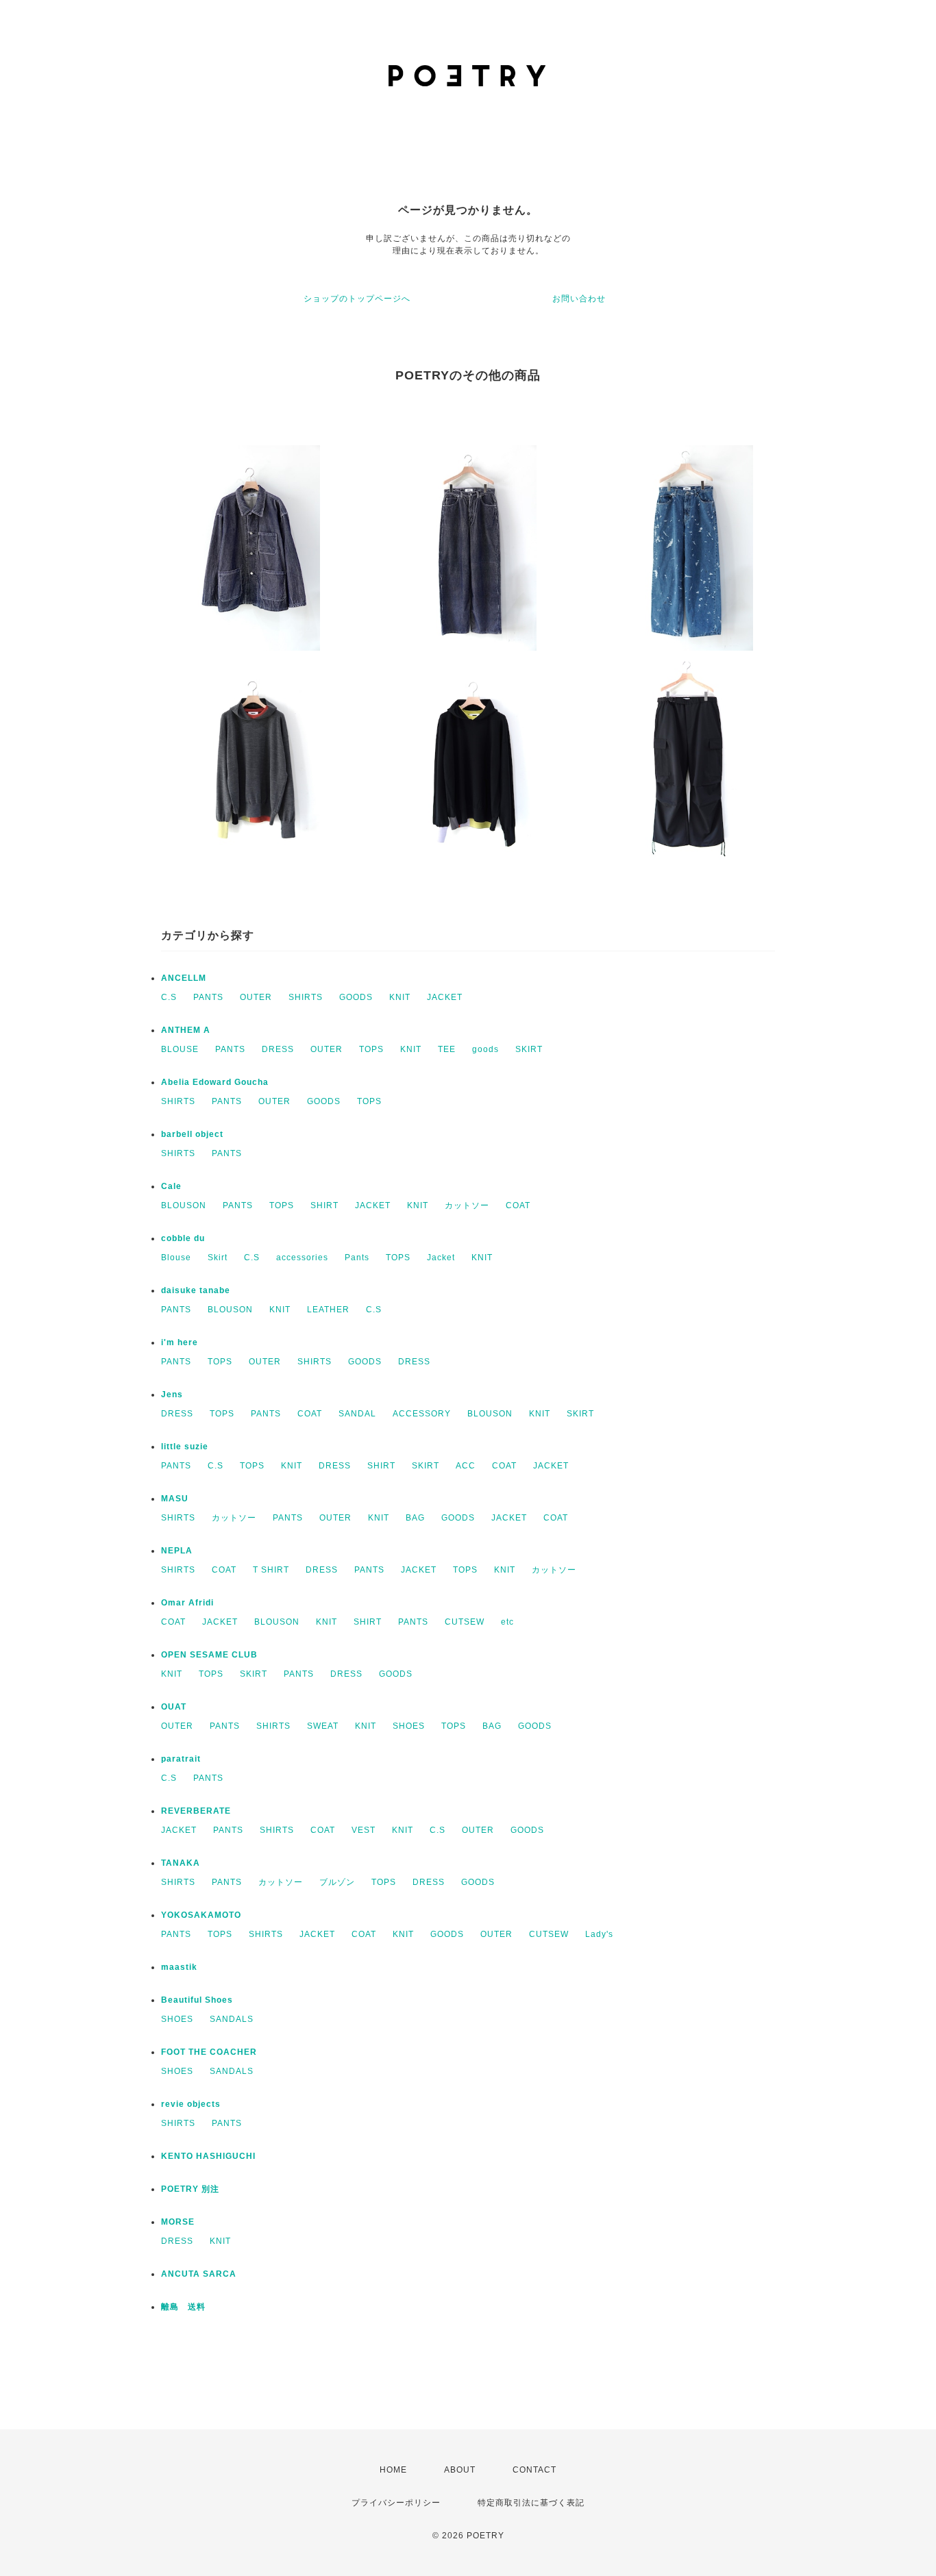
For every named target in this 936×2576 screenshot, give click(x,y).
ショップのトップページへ (357, 299)
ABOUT (460, 2470)
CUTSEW (465, 1622)
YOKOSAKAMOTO (201, 1915)
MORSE (178, 2222)
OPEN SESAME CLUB (209, 1655)
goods (485, 1049)
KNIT (400, 997)
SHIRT (324, 1205)
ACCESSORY (422, 1414)
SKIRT (529, 1049)
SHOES (409, 1726)
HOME (393, 2470)
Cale (171, 1186)
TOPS (371, 1049)
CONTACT (534, 2470)
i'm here (180, 1342)
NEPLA (177, 1551)
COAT (518, 1205)
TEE (447, 1049)
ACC (466, 1466)
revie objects (191, 2104)
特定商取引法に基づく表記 (531, 2503)
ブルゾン (337, 1882)
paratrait (181, 1759)
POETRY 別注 (190, 2189)
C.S (169, 997)
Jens (172, 1395)
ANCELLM (184, 978)
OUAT (174, 1707)
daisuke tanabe (196, 1290)
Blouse (176, 1258)
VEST (364, 1830)
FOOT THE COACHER (209, 2052)
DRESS (278, 1049)
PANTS (208, 997)
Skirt (218, 1258)
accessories (302, 1258)
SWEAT (323, 1726)
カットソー (467, 1205)
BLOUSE (180, 1049)
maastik (179, 1967)
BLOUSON (184, 1205)
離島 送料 (183, 2307)
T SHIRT (271, 1570)
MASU (175, 1499)
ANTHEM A (186, 1030)
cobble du (183, 1238)
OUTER (256, 997)
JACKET (445, 997)
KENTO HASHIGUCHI (208, 2156)
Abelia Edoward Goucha (215, 1082)
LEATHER (328, 1310)
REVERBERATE (196, 1811)
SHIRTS (306, 997)
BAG (415, 1518)
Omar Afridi (187, 1603)
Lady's (599, 1934)
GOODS (356, 997)
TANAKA (181, 1863)
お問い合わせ (579, 299)
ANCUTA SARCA (199, 2274)
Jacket (441, 1258)
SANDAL (357, 1414)
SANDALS (232, 2019)
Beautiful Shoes (197, 2000)
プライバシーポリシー (396, 2503)
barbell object (192, 1134)
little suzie (185, 1447)
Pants (357, 1258)
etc (507, 1622)
